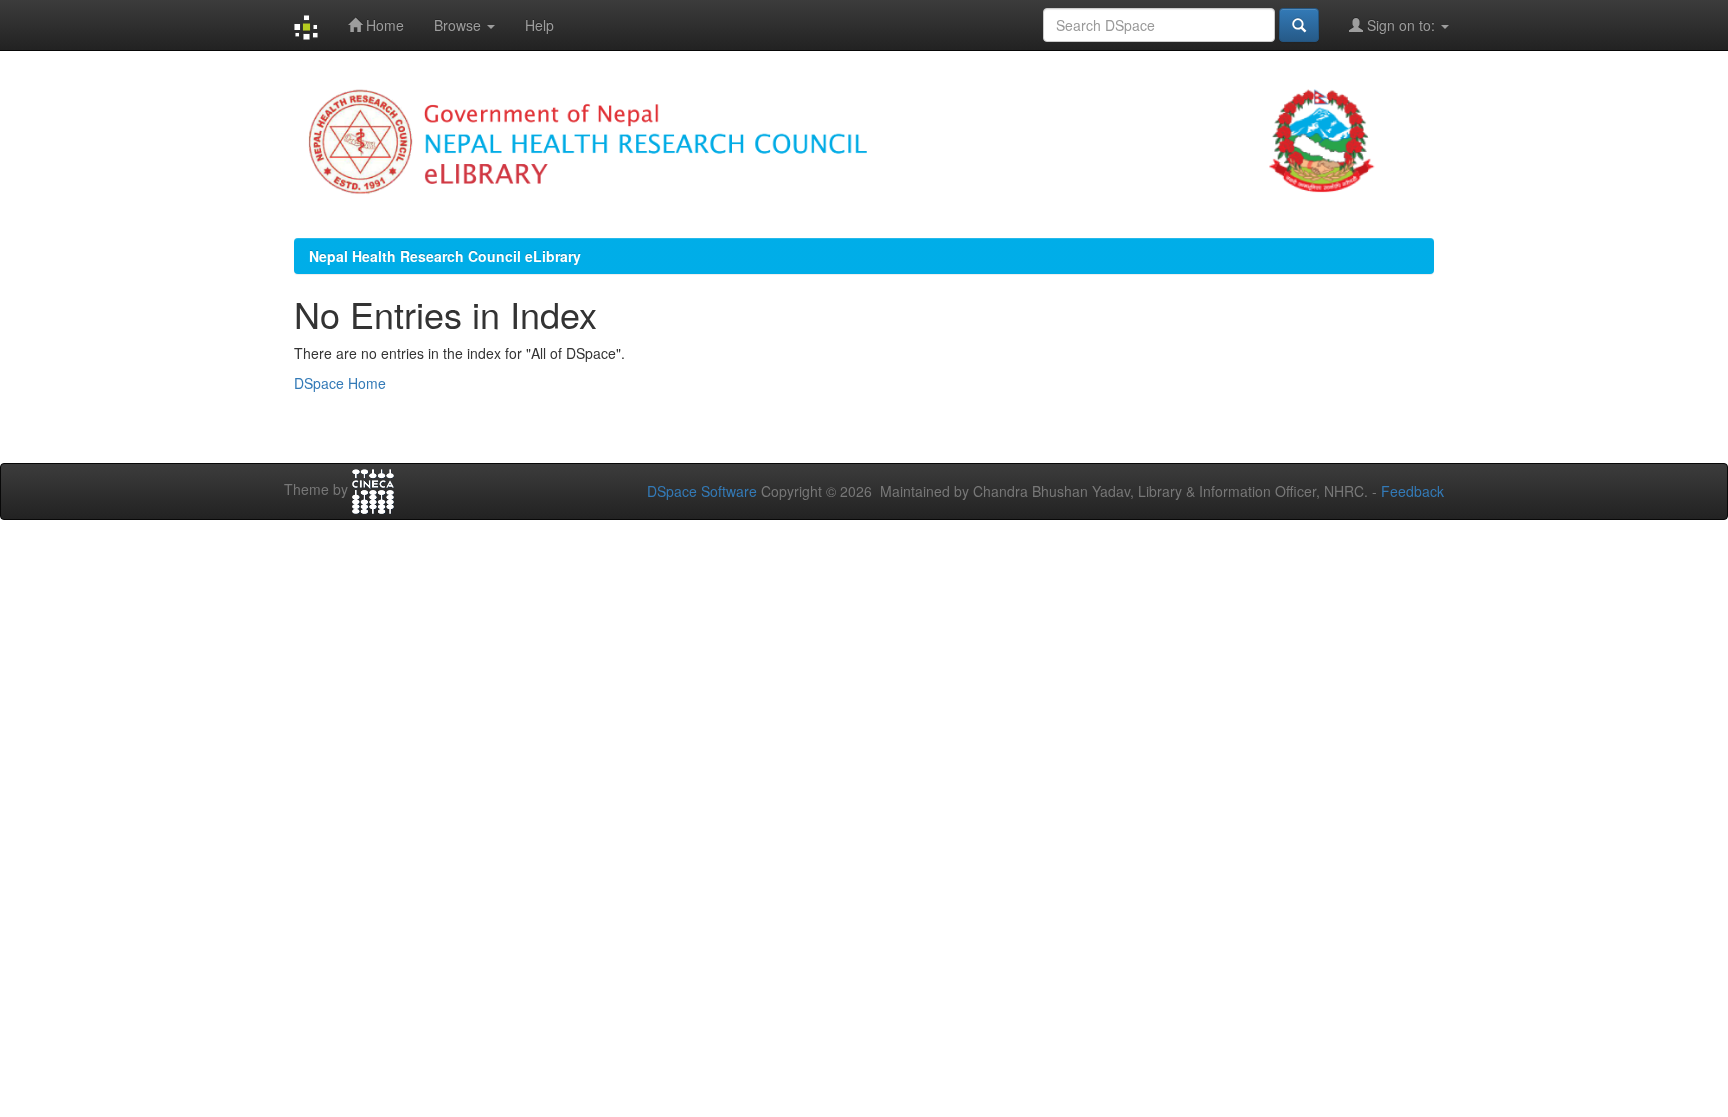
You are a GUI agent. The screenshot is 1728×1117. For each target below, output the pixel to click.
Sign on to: (1401, 25)
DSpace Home (340, 383)
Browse (459, 25)
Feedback (1412, 491)
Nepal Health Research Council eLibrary (445, 256)
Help (539, 25)
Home (383, 25)
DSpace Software (702, 491)
